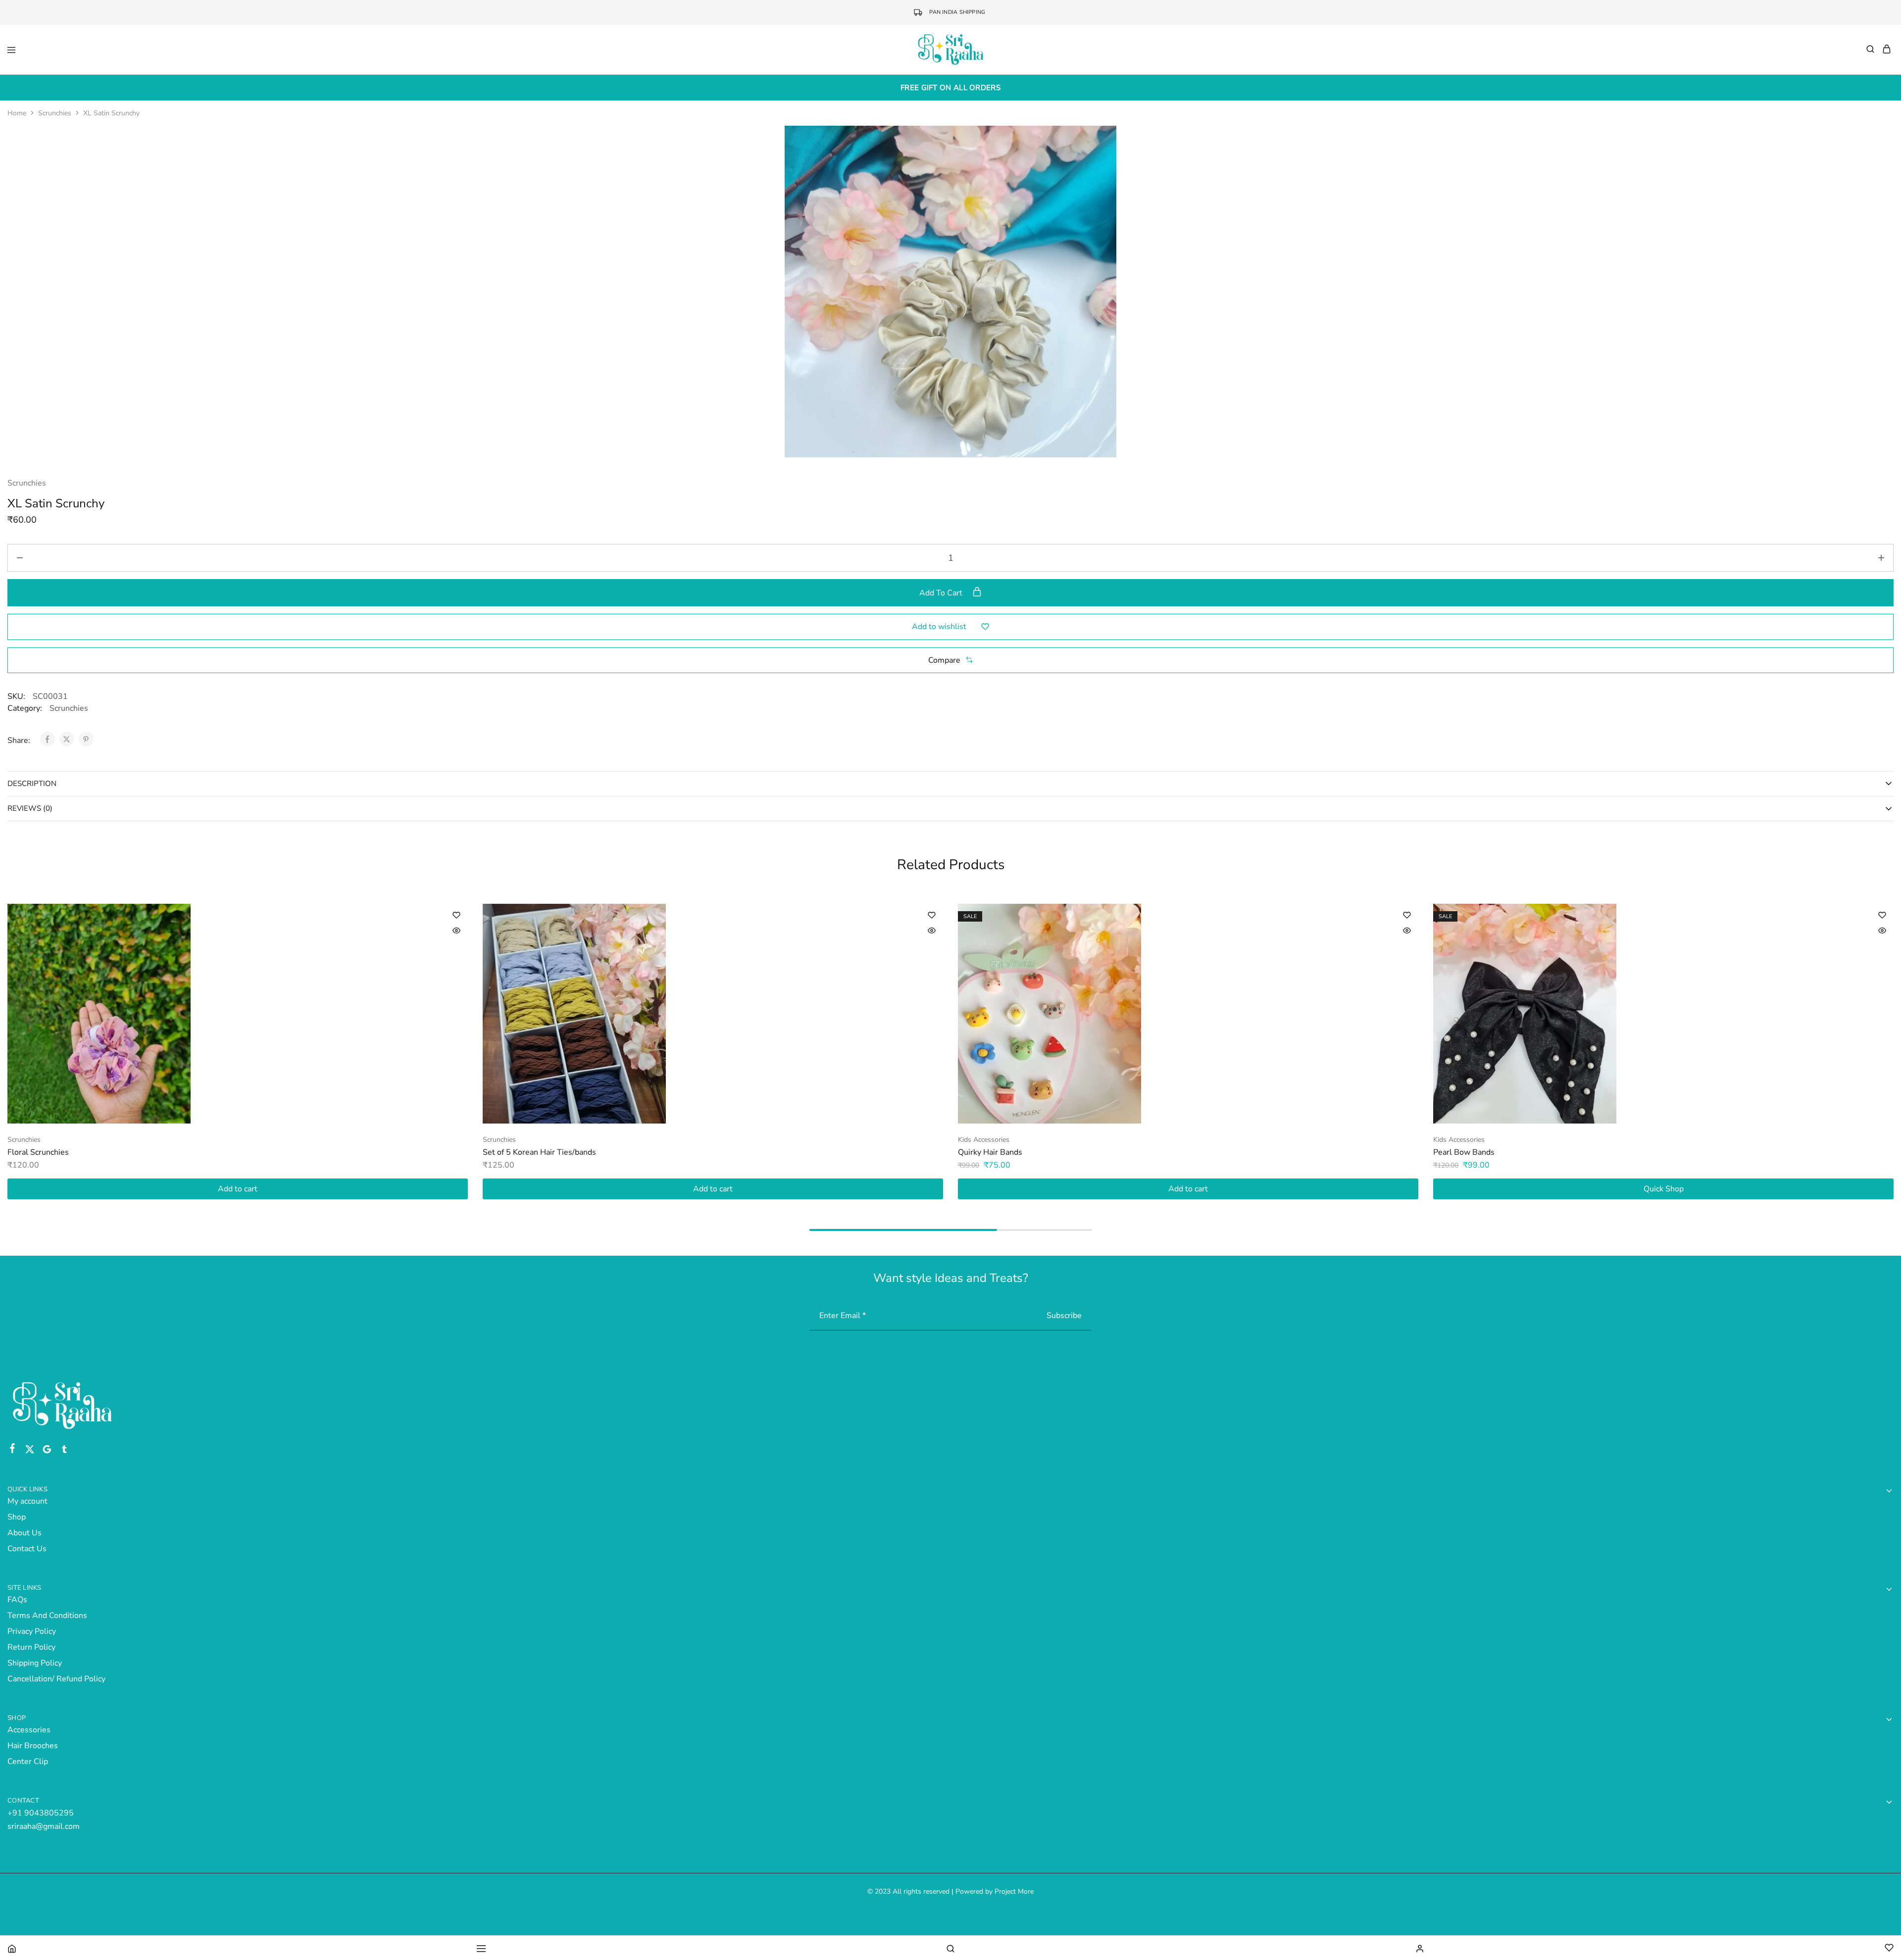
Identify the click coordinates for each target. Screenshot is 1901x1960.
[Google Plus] (47, 1451)
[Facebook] (13, 1450)
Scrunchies (55, 113)
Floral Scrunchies (38, 1152)
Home (17, 113)
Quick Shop (1664, 1189)
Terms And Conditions (47, 1616)
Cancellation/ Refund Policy (56, 1679)
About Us (25, 1533)
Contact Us (27, 1549)
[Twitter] (30, 1451)
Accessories (29, 1730)
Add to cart (942, 593)
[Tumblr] (65, 1451)
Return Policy (31, 1647)
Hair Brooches (33, 1746)
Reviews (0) (30, 808)
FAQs (17, 1600)
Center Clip (28, 1762)
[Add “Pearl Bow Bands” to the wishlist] (1882, 915)
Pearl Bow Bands (1464, 1152)
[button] (950, 660)
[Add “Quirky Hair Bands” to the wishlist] (1407, 915)
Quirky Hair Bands (990, 1152)
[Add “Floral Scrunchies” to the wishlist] (456, 915)
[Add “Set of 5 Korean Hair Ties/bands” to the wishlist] (932, 915)
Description (32, 784)
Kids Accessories (984, 1140)
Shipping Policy (35, 1663)
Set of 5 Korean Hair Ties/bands (539, 1152)
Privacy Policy (32, 1631)
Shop (17, 1517)
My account (27, 1501)
